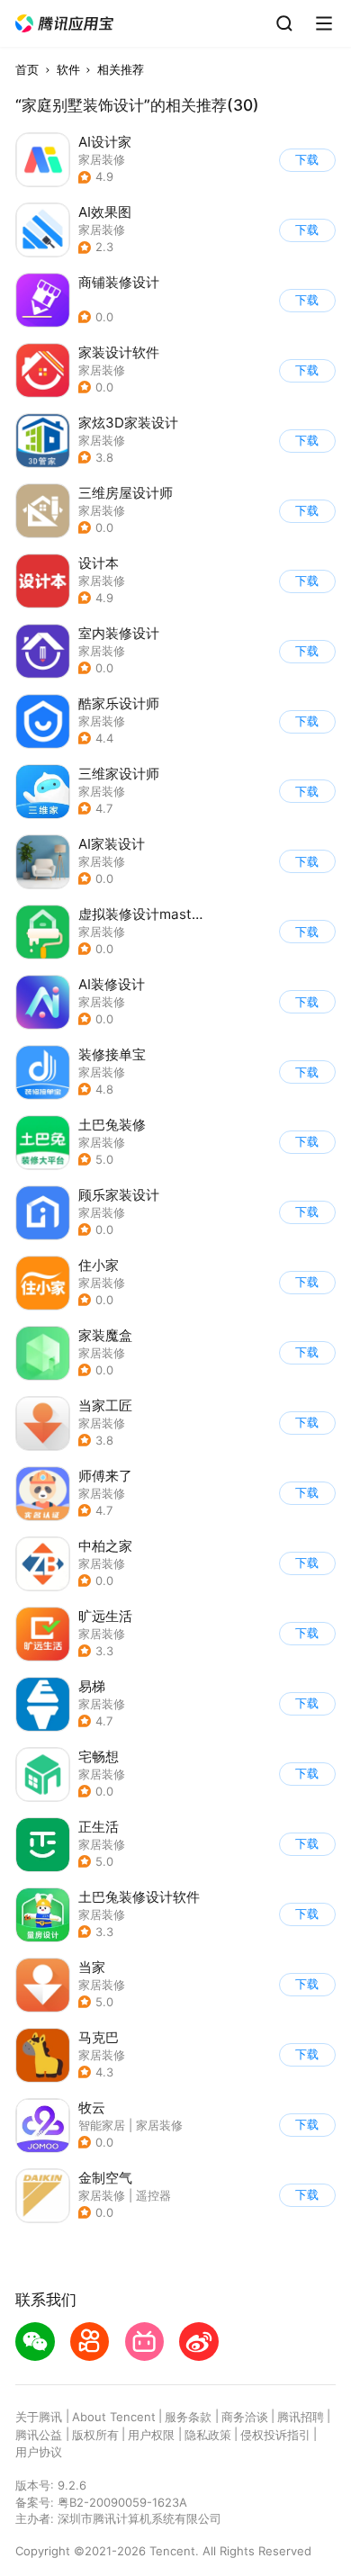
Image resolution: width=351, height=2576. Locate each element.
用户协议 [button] (39, 2452)
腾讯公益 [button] (39, 2435)
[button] (65, 24)
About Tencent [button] (114, 2417)
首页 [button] (27, 69)
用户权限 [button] (151, 2435)
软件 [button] (68, 69)
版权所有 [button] (95, 2435)
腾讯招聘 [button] (301, 2417)
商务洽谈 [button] (245, 2417)
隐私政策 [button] (208, 2435)
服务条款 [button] (188, 2417)
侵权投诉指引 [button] (275, 2435)
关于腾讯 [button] (39, 2417)
